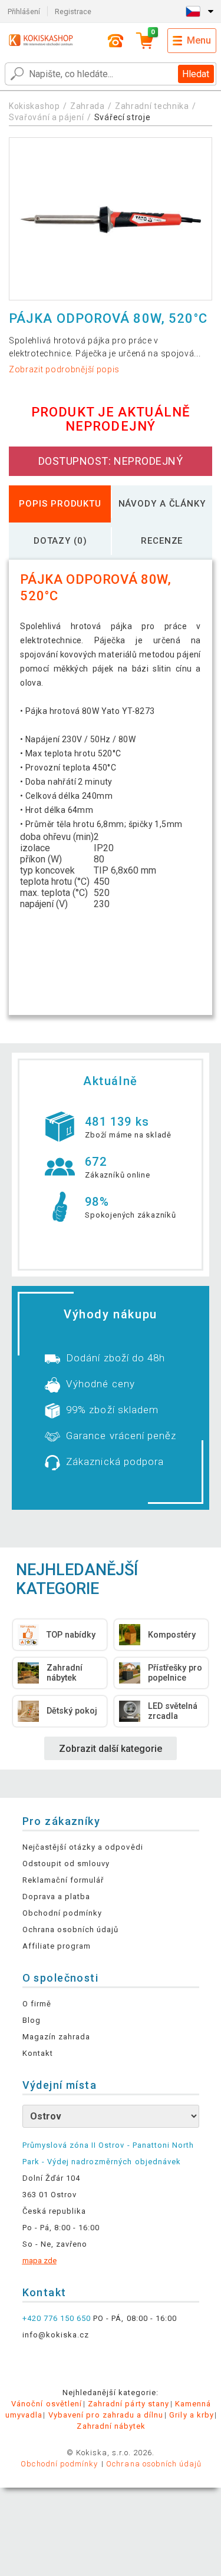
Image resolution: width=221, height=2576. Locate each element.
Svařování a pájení (47, 117)
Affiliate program (57, 1946)
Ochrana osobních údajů (71, 1929)
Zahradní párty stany (128, 2404)
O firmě (37, 2004)
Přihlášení (24, 11)
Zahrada (88, 106)
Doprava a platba (57, 1897)
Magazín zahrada (57, 2037)
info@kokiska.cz (56, 2335)
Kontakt (38, 2053)
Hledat (196, 74)
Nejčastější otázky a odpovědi (83, 1847)
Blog (32, 2020)
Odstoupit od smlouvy (66, 1864)
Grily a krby (191, 2415)
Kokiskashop (34, 106)
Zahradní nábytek (111, 2426)
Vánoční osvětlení (47, 2404)
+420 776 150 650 (57, 2318)
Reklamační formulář (63, 1880)
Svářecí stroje (123, 117)
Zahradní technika (152, 106)
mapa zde (39, 2261)
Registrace (73, 11)
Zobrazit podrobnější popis (64, 369)
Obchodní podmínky (62, 1913)
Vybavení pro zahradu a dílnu (106, 2415)
